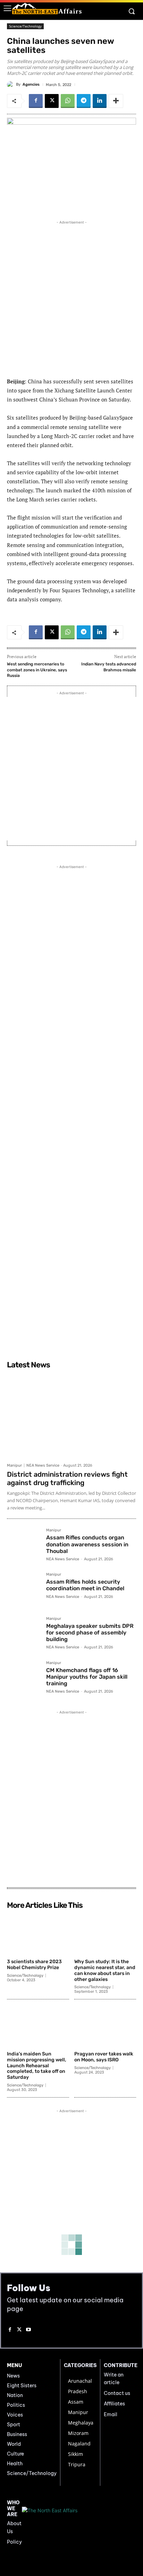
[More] (116, 101)
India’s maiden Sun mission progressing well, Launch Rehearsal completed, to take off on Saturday (37, 2066)
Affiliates (114, 2404)
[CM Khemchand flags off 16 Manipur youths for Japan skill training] (24, 1678)
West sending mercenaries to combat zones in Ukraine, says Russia (37, 670)
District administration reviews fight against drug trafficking (67, 1478)
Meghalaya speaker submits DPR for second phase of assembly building (90, 1633)
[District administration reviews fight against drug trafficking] (71, 1416)
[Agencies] (11, 85)
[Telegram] (84, 101)
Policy (14, 2542)
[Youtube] (29, 2330)
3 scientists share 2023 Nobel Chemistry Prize (34, 1965)
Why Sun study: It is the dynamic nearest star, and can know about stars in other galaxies (105, 1970)
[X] (52, 101)
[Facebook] (36, 101)
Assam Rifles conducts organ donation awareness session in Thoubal (87, 1544)
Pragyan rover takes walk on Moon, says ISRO (104, 2057)
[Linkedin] (100, 101)
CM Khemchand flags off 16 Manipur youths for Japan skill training (87, 1677)
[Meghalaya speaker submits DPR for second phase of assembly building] (24, 1634)
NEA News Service (43, 1465)
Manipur (14, 1465)
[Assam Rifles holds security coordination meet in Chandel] (24, 1589)
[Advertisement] (71, 298)
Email (111, 2414)
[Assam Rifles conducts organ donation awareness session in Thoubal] (24, 1545)
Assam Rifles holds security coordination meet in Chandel (85, 1585)
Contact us (117, 2393)
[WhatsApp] (68, 101)
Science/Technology (25, 26)
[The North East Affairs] (47, 9)
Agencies (31, 84)
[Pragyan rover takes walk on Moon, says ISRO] (105, 2026)
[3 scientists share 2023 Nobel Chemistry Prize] (38, 1934)
